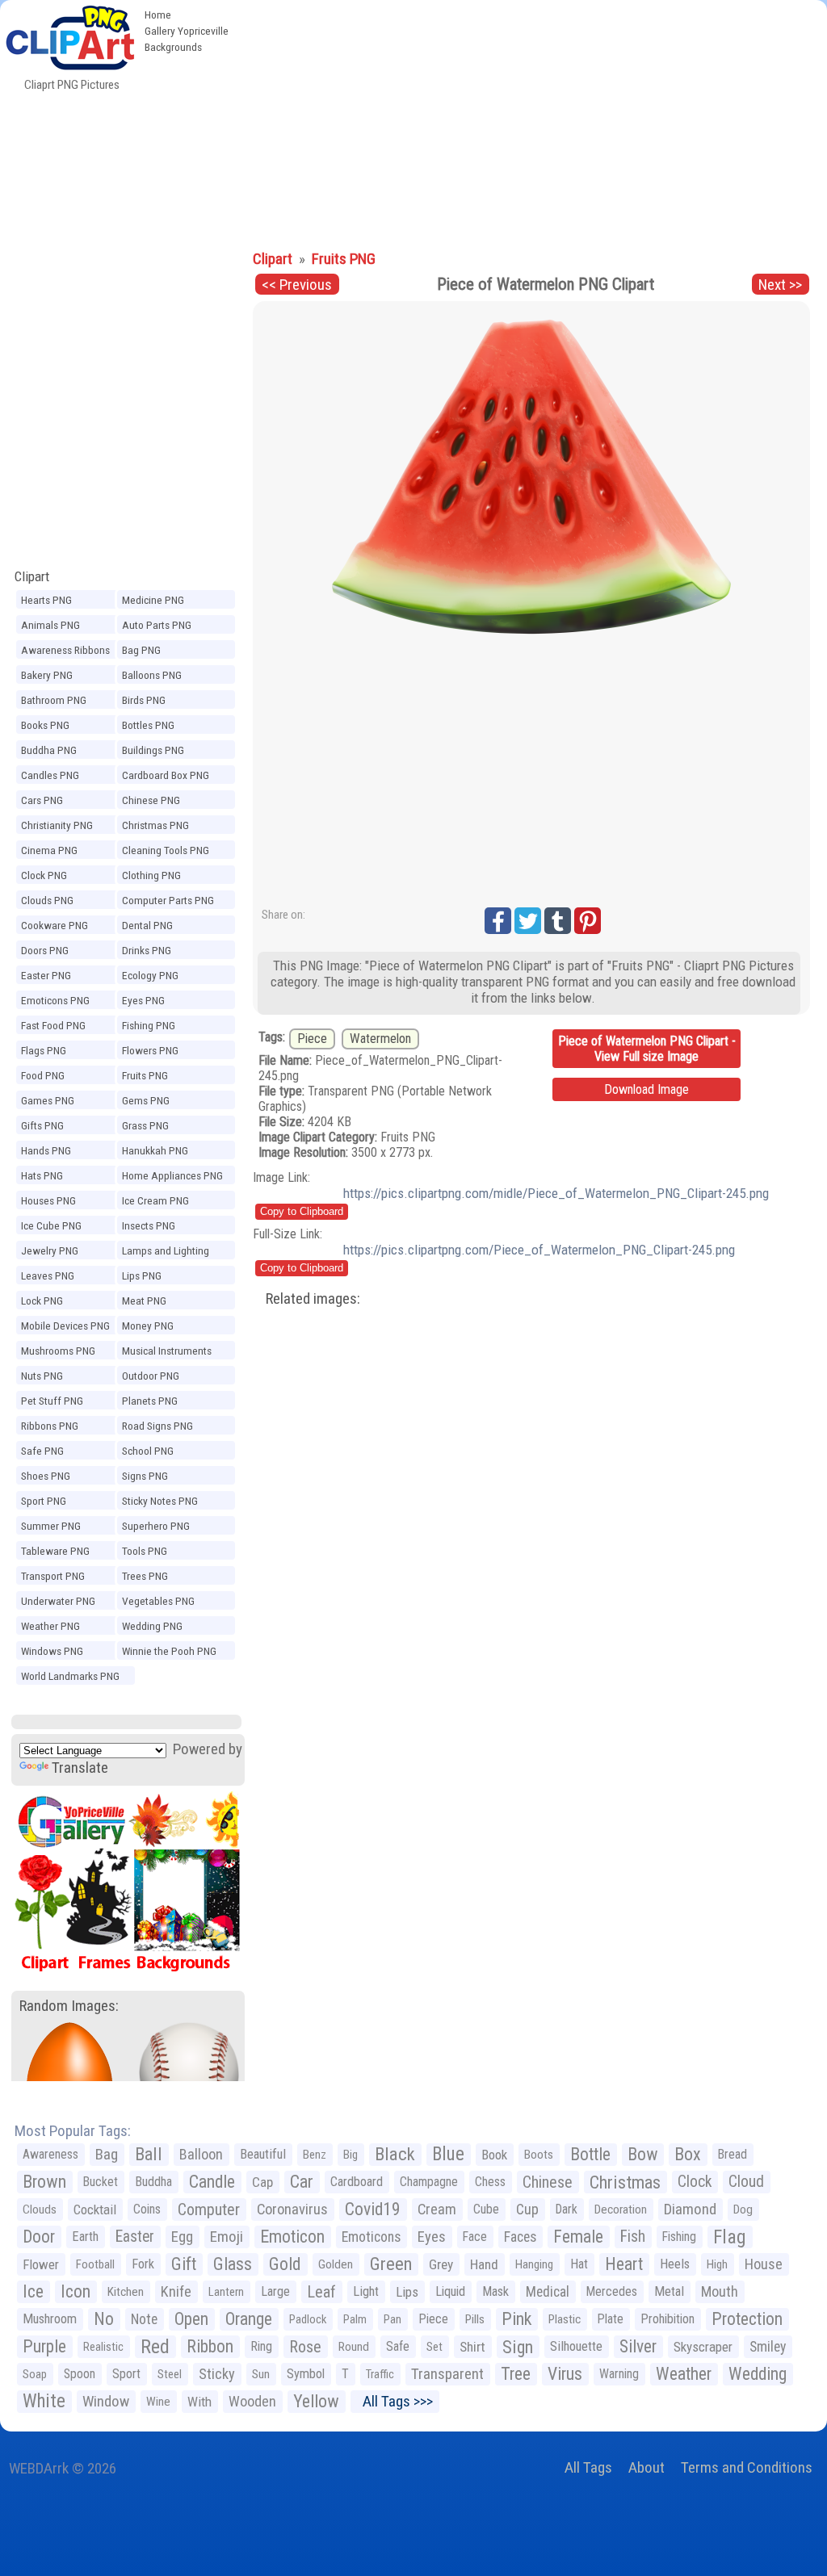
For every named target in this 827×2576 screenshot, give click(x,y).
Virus (565, 2374)
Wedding (758, 2374)
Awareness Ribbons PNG (65, 652)
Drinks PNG (147, 950)
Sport (126, 2374)
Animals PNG (50, 625)
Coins (147, 2209)
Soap (35, 2374)
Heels (675, 2264)
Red (155, 2347)
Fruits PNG (145, 1075)
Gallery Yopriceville (187, 31)
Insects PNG (149, 1225)
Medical (548, 2292)
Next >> (780, 285)
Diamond (690, 2209)
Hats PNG (42, 1175)
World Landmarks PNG (70, 1676)
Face (475, 2237)
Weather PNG (50, 1626)
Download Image (646, 1089)
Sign (518, 2347)
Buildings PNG (153, 750)
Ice (33, 2291)
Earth (85, 2237)
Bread (733, 2154)
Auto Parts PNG (157, 625)
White (44, 2401)
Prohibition (667, 2319)
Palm (355, 2319)
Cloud (746, 2182)
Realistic (103, 2347)
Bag (107, 2154)
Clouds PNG (47, 900)
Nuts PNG (42, 1376)
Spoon (80, 2374)
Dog (743, 2209)
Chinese (548, 2182)
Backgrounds (173, 47)
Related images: (313, 1298)
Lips (407, 2292)
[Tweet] (528, 921)
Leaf (321, 2292)
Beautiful (263, 2154)
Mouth (720, 2291)
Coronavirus (292, 2209)
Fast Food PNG (53, 1025)
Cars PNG (42, 800)
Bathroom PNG (54, 700)
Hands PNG (46, 1150)
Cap (262, 2182)
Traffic (380, 2374)
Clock (695, 2182)
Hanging (534, 2264)
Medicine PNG (153, 600)
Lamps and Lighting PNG (166, 1253)
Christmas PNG (155, 825)
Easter (135, 2237)
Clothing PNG (151, 875)
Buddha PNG (49, 750)
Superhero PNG (156, 1526)
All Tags (588, 2467)
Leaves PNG (48, 1275)
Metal (669, 2291)
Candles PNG (50, 775)
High (717, 2264)
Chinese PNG (151, 800)
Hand (484, 2264)
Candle (212, 2182)
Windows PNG (52, 1651)
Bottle (590, 2154)
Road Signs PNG (157, 1426)
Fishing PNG (149, 1025)
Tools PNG (145, 1551)
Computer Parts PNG (168, 900)
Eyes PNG (143, 1000)
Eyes (432, 2237)
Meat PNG (144, 1301)
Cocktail (95, 2209)
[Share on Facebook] (498, 921)
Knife (176, 2291)
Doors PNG (45, 950)
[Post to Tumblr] (558, 921)
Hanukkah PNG (155, 1150)
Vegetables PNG (158, 1601)
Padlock (308, 2319)
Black (395, 2154)
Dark (567, 2209)
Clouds (40, 2209)
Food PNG (43, 1075)
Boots (539, 2155)
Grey (441, 2264)
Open (191, 2319)
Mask (495, 2291)
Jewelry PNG (50, 1250)
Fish (633, 2237)
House (764, 2264)
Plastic (565, 2319)
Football (95, 2264)
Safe (398, 2346)
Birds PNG (144, 700)
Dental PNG (147, 925)
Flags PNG (44, 1050)
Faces (520, 2237)
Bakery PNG (47, 675)
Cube (486, 2209)
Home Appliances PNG (172, 1175)
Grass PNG (145, 1125)
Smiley (768, 2347)
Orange (249, 2319)
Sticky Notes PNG (160, 1501)
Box (688, 2154)
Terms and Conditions (747, 2467)
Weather (684, 2374)
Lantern (226, 2292)
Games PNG (48, 1100)
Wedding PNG (152, 1626)
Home (158, 15)
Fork (143, 2264)
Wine (158, 2402)
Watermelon (380, 1039)
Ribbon (210, 2346)
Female (578, 2237)
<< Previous (297, 285)
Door (39, 2237)
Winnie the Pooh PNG (169, 1651)
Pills (475, 2319)
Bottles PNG (148, 725)
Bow (642, 2154)
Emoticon (292, 2237)
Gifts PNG (42, 1125)
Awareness (50, 2154)
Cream (437, 2209)
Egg (182, 2237)
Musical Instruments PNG (167, 1353)
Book (494, 2155)
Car (302, 2182)
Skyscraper (703, 2347)
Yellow (316, 2401)
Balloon (201, 2154)
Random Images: (69, 2006)
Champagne (429, 2182)
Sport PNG (44, 1501)
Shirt (472, 2347)
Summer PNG (51, 1526)
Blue (448, 2154)
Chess (490, 2182)
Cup (527, 2209)
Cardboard (357, 2182)
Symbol (306, 2374)
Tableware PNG (55, 1551)
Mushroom (50, 2319)
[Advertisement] (531, 121)
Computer (209, 2209)
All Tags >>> (395, 2401)
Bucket (101, 2182)
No (104, 2319)
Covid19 (373, 2209)
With (199, 2402)
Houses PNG (48, 1200)
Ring (261, 2346)
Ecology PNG (150, 975)
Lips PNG (142, 1275)
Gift (184, 2264)
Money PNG (148, 1326)
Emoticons (371, 2237)
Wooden (252, 2401)
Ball (149, 2154)
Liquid (450, 2291)
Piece (312, 1039)
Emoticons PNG (55, 1000)
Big (351, 2155)
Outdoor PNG (151, 1376)
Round (354, 2347)
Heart (624, 2264)
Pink (516, 2319)
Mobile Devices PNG (65, 1326)
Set (434, 2347)
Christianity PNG (57, 825)
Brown (44, 2182)
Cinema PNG (49, 850)
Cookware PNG (55, 925)
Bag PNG (141, 650)
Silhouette (576, 2346)
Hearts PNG (46, 600)
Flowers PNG (150, 1050)
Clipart (32, 576)
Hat (579, 2264)
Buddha (153, 2182)
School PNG (148, 1451)
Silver (638, 2346)
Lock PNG (42, 1301)
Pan (393, 2319)
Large (275, 2291)
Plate (611, 2319)
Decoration (621, 2209)
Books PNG (45, 725)
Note (144, 2319)
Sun (261, 2374)
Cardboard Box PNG (166, 775)
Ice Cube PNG (51, 1225)
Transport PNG (53, 1576)
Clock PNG (44, 875)
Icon (76, 2291)
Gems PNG (146, 1100)
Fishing (679, 2237)
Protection (747, 2319)
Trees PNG (145, 1576)
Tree (516, 2374)
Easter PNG (46, 975)
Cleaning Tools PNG (166, 850)
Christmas (625, 2182)
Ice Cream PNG (155, 1200)
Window (106, 2401)
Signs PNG (145, 1476)
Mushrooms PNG (58, 1351)
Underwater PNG (58, 1601)
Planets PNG (150, 1401)
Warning (619, 2374)
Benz (315, 2155)
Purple (44, 2346)
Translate (80, 1768)
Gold (285, 2264)
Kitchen (126, 2292)
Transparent (447, 2374)
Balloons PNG (152, 675)
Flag (730, 2237)
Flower (41, 2264)
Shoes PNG (46, 1476)
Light (366, 2291)
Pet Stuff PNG (52, 1401)
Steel (170, 2374)
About (646, 2467)
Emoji (227, 2237)
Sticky (217, 2374)
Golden (336, 2264)
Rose (305, 2347)
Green (391, 2264)
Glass (233, 2264)
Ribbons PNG (50, 1426)
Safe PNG (42, 1451)
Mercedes (612, 2291)
